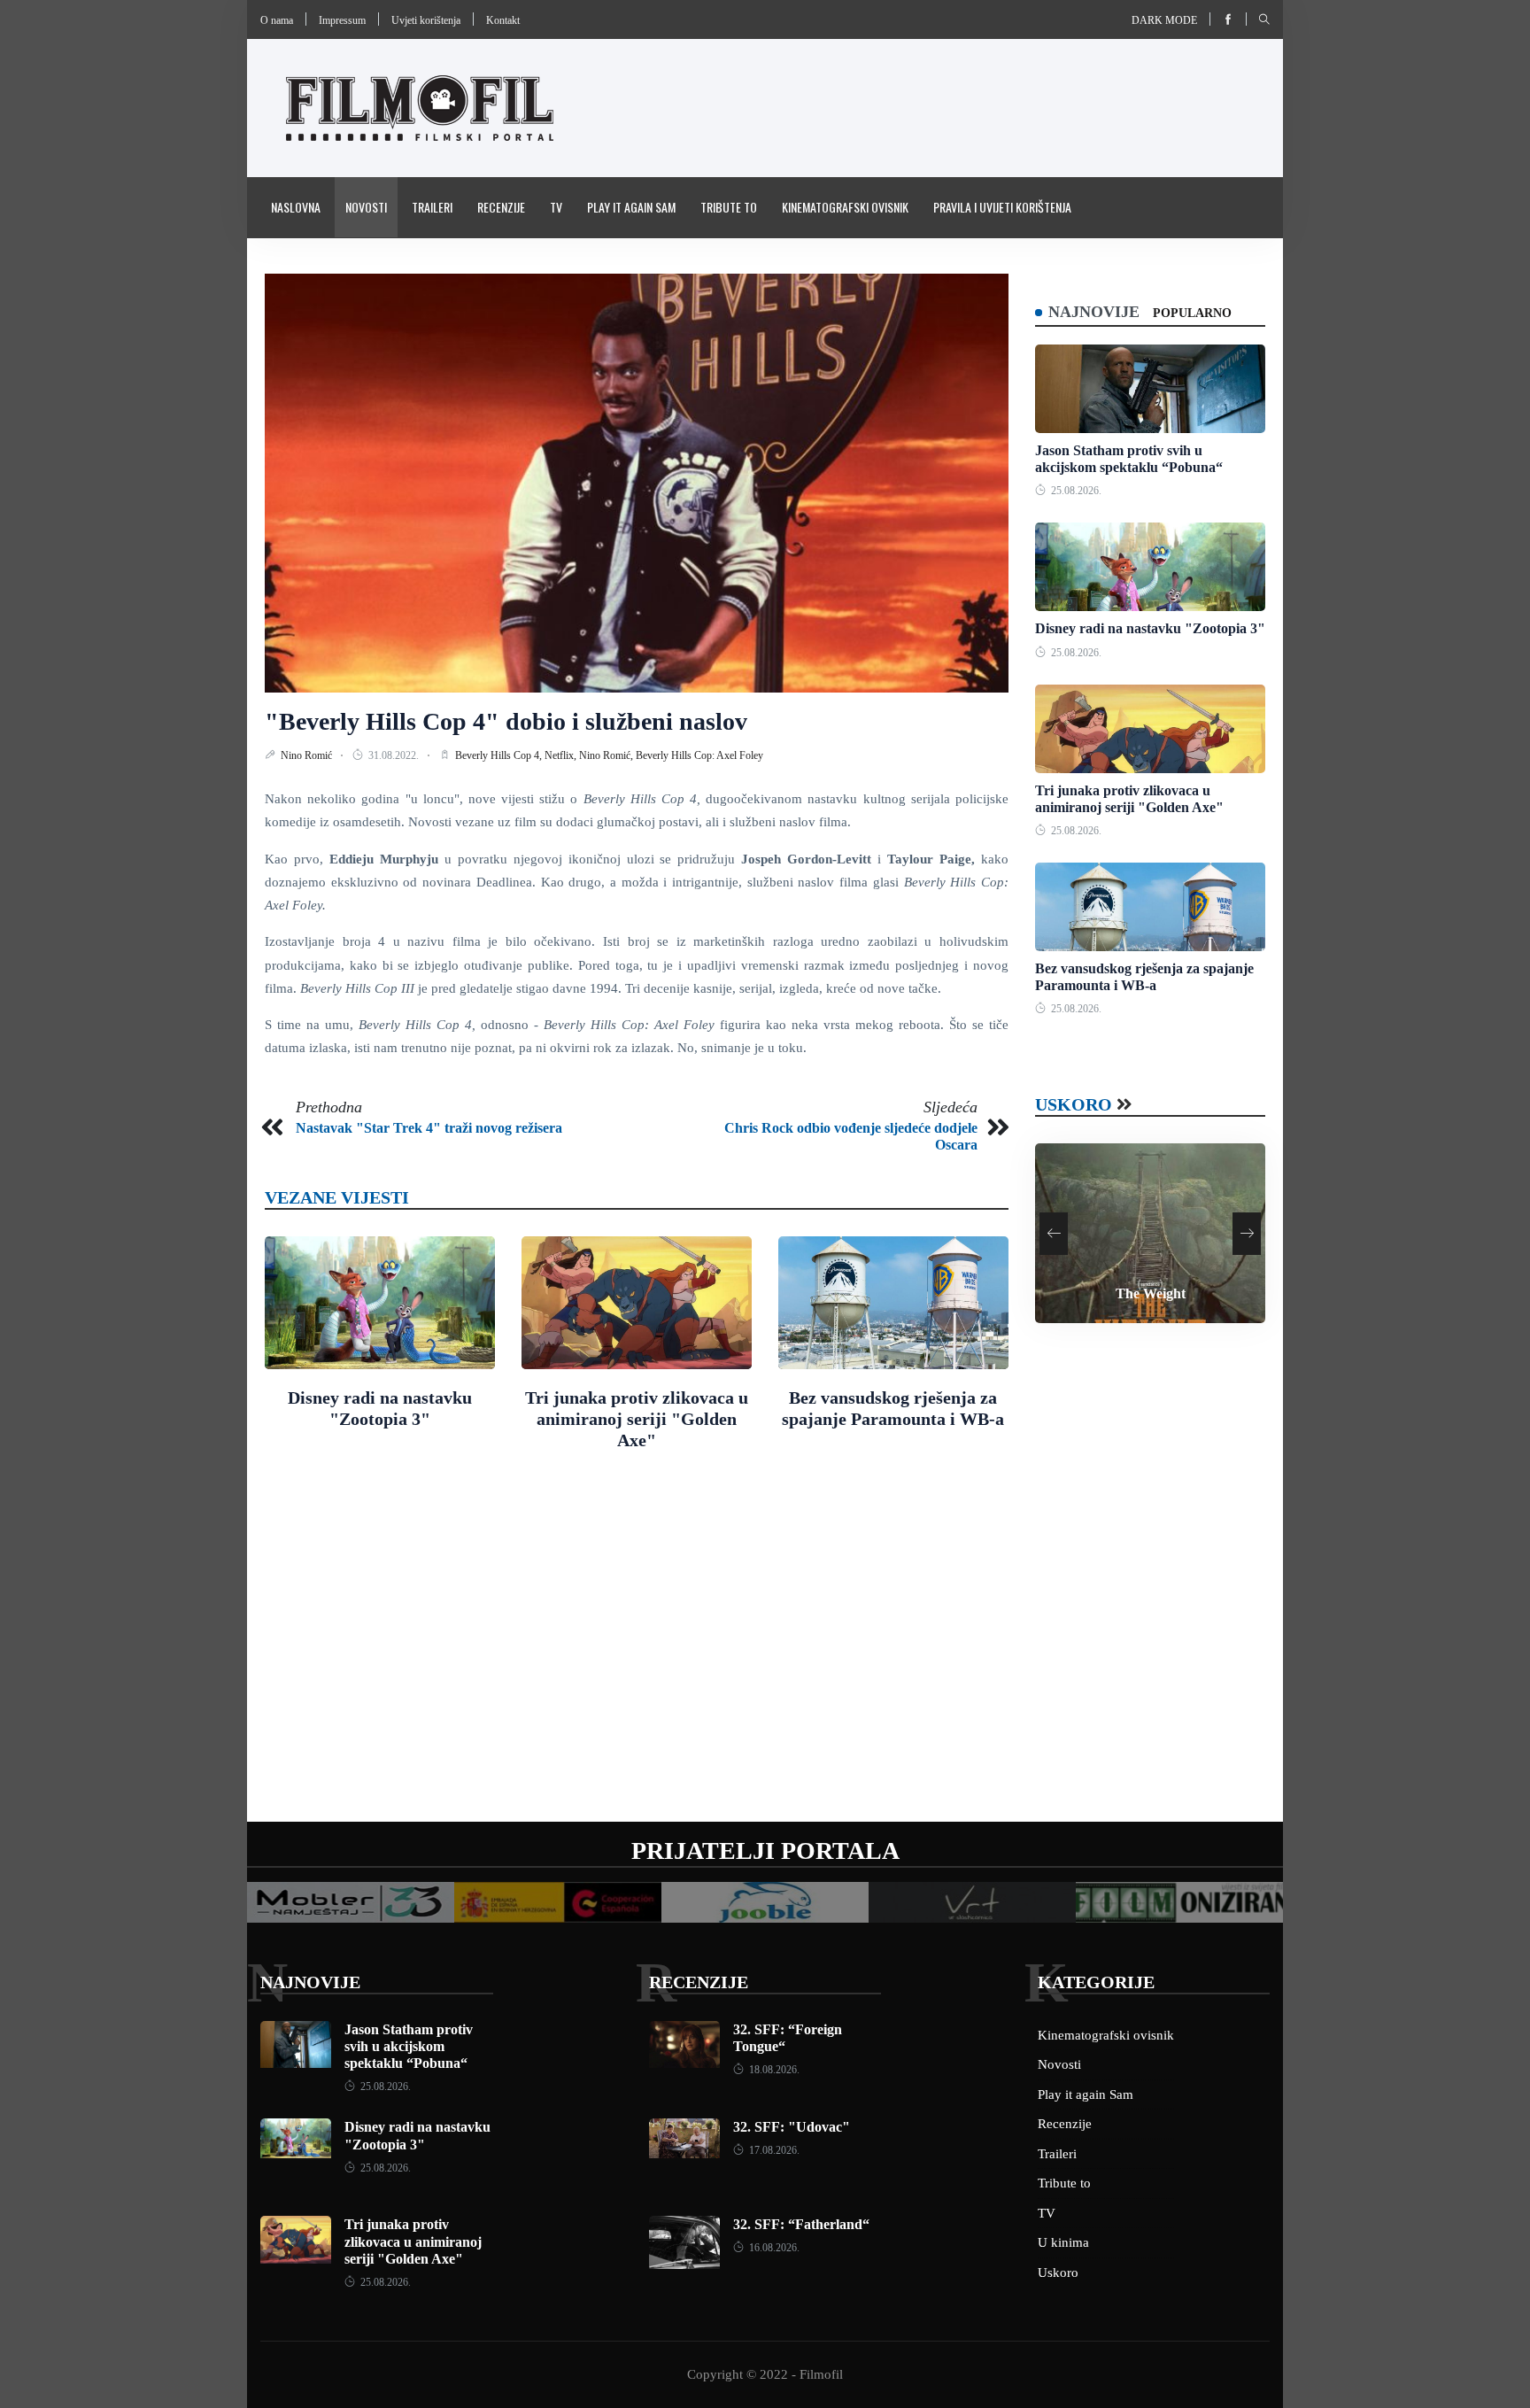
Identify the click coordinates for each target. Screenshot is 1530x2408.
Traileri (432, 207)
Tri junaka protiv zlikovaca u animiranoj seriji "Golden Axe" (637, 1419)
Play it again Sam (631, 207)
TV (556, 207)
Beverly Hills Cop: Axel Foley (699, 755)
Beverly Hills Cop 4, (500, 755)
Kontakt (503, 20)
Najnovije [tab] (1094, 312)
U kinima (1063, 2242)
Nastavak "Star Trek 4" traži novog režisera (429, 1128)
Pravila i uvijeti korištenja (1002, 207)
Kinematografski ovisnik (845, 207)
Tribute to (729, 207)
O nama (277, 20)
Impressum (342, 20)
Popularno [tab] (1192, 313)
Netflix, (562, 755)
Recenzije (501, 207)
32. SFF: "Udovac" (792, 2127)
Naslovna (296, 207)
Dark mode (1164, 20)
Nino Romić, (607, 755)
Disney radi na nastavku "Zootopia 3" (1150, 628)
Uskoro (1074, 1104)
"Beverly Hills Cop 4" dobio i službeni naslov (506, 721)
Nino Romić (308, 755)
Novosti (366, 207)
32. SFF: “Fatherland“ (801, 2224)
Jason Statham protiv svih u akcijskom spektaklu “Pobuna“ (409, 2046)
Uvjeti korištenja (426, 20)
